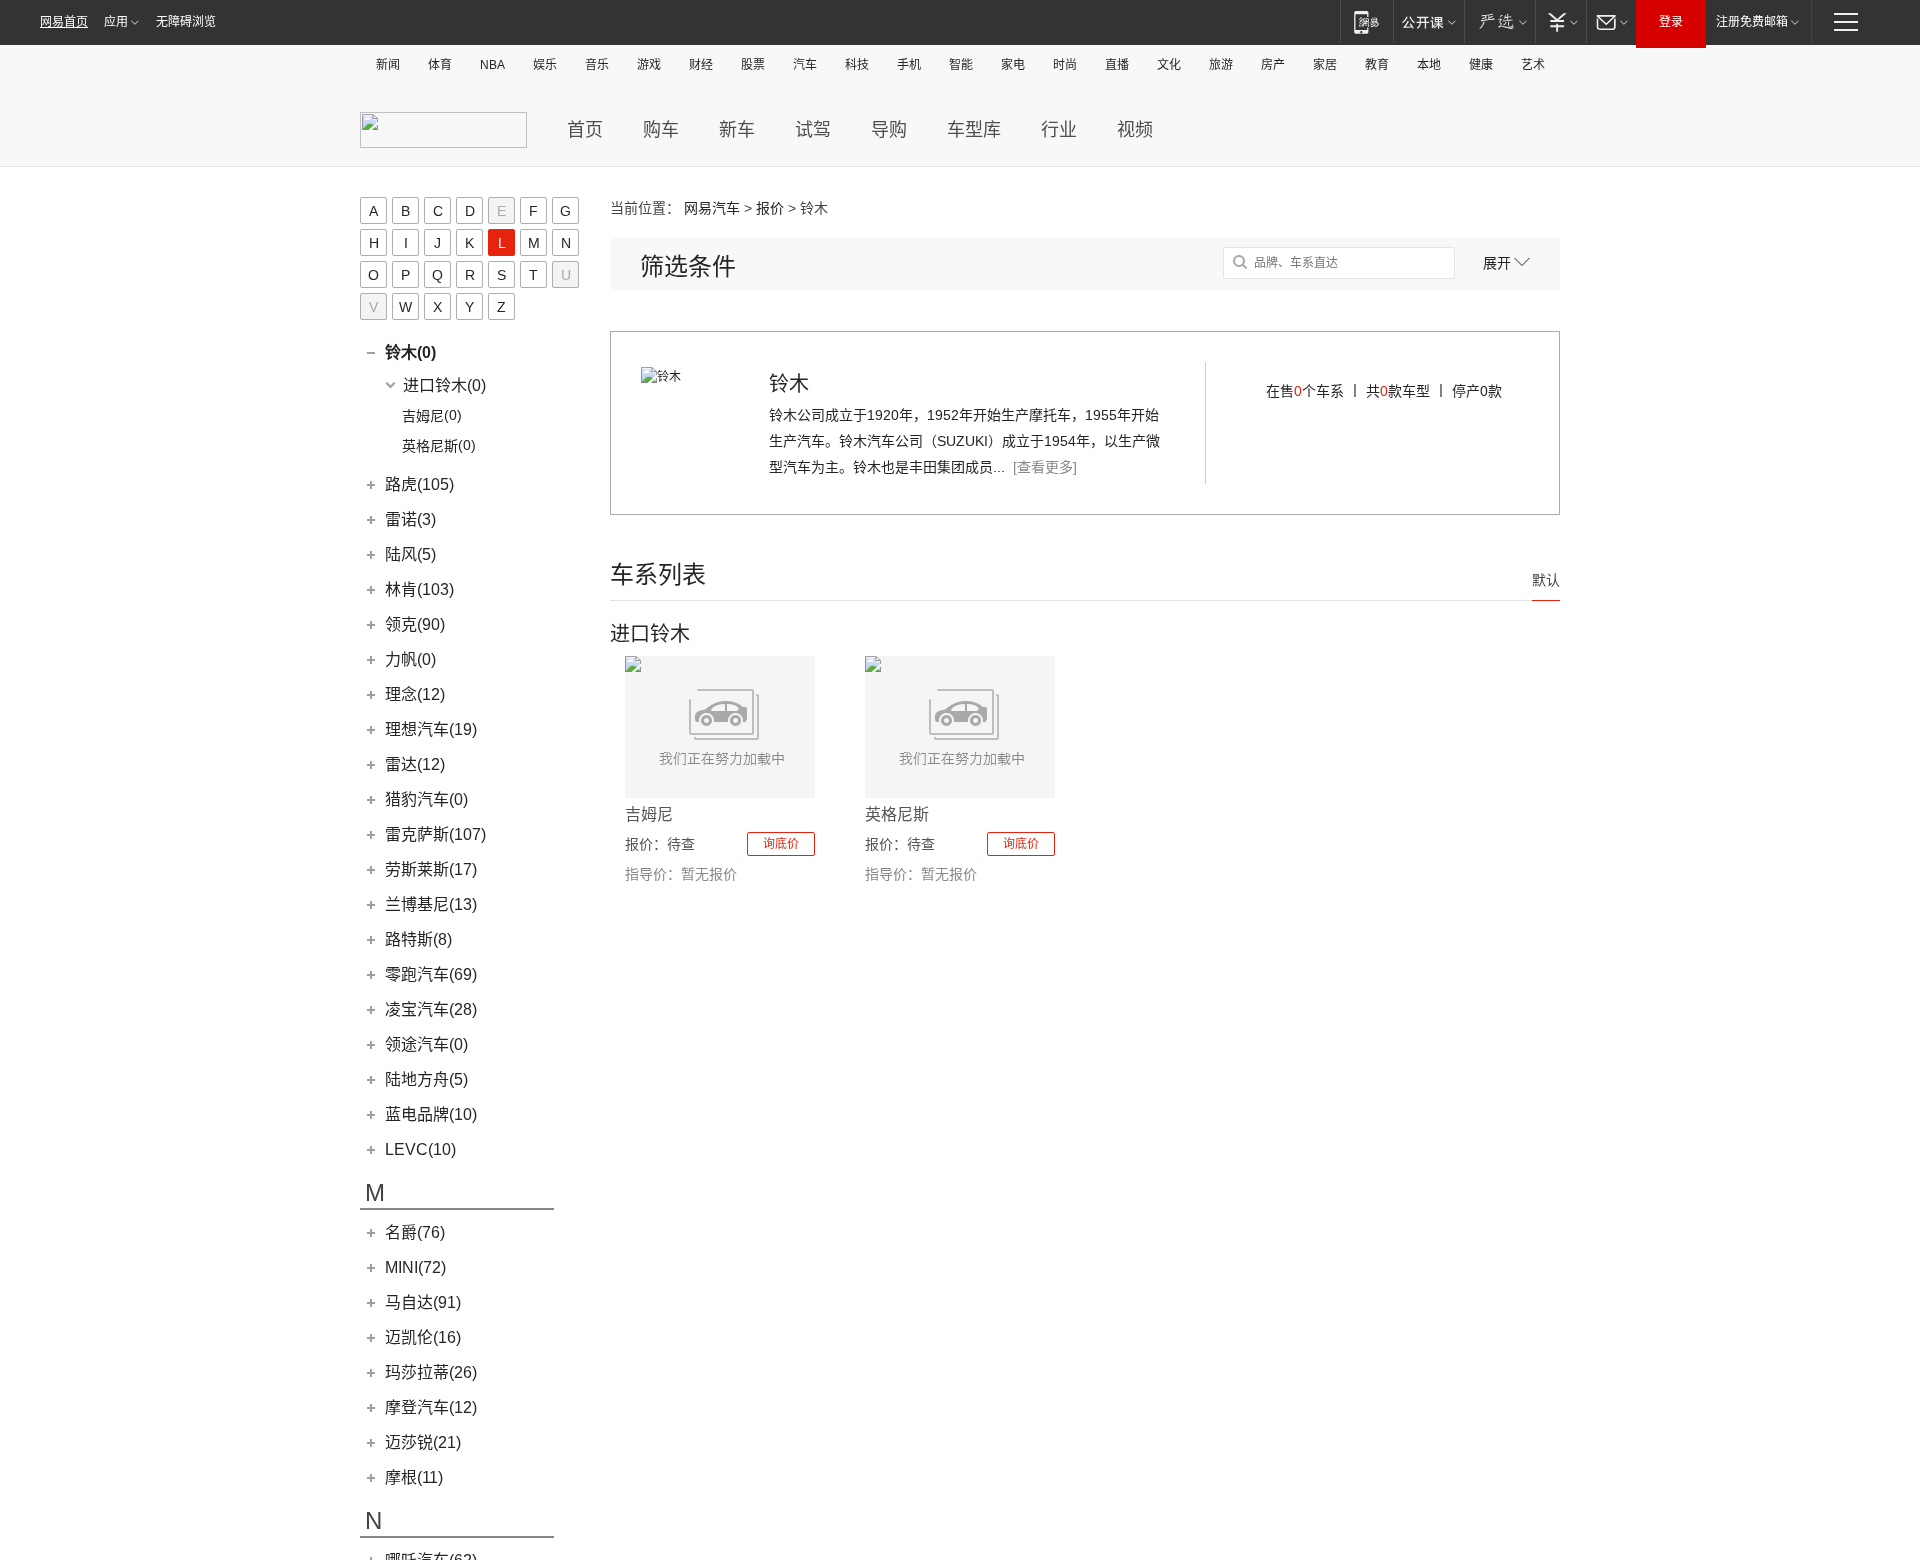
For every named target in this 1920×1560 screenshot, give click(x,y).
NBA (492, 65)
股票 (753, 65)
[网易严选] (1499, 21)
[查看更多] (1045, 467)
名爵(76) (415, 1232)
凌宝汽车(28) (431, 1009)
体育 (440, 65)
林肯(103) (419, 589)
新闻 (388, 65)
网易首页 (64, 22)
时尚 (1065, 65)
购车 (661, 130)
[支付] (1560, 21)
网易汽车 (712, 208)
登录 (1671, 22)
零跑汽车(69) (431, 974)
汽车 (805, 65)
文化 (1169, 65)
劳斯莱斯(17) (431, 869)
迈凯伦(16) (423, 1337)
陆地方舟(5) (426, 1079)
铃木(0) (410, 352)
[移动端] (1366, 21)
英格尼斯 (897, 814)
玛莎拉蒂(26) (431, 1372)
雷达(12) (415, 764)
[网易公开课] (1428, 21)
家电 (1013, 65)
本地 (1429, 65)
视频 (1135, 130)
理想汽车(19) (431, 729)
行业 (1059, 130)
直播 (1117, 65)
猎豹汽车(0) (426, 799)
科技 (857, 65)
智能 (961, 65)
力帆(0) (410, 659)
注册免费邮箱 (1752, 22)
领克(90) (415, 624)
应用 (116, 22)
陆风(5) (410, 554)
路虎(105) (419, 484)
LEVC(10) (420, 1149)
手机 (909, 65)
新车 (737, 130)
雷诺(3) (410, 519)
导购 (889, 130)
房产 (1273, 65)
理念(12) (415, 694)
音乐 (597, 65)
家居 (1325, 65)
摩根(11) (414, 1477)
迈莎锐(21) (423, 1442)
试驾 (813, 130)
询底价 (781, 844)
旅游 (1221, 65)
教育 (1377, 65)
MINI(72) (415, 1267)
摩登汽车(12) (431, 1407)
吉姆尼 (649, 814)
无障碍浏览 (186, 22)
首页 (585, 130)
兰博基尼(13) (431, 904)
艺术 (1533, 65)
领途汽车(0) (426, 1044)
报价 (770, 208)
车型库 (974, 130)
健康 (1481, 65)
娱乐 (545, 65)
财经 (701, 65)
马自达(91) (423, 1302)
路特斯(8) (418, 939)
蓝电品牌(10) (431, 1114)
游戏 (649, 65)
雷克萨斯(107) (435, 834)
